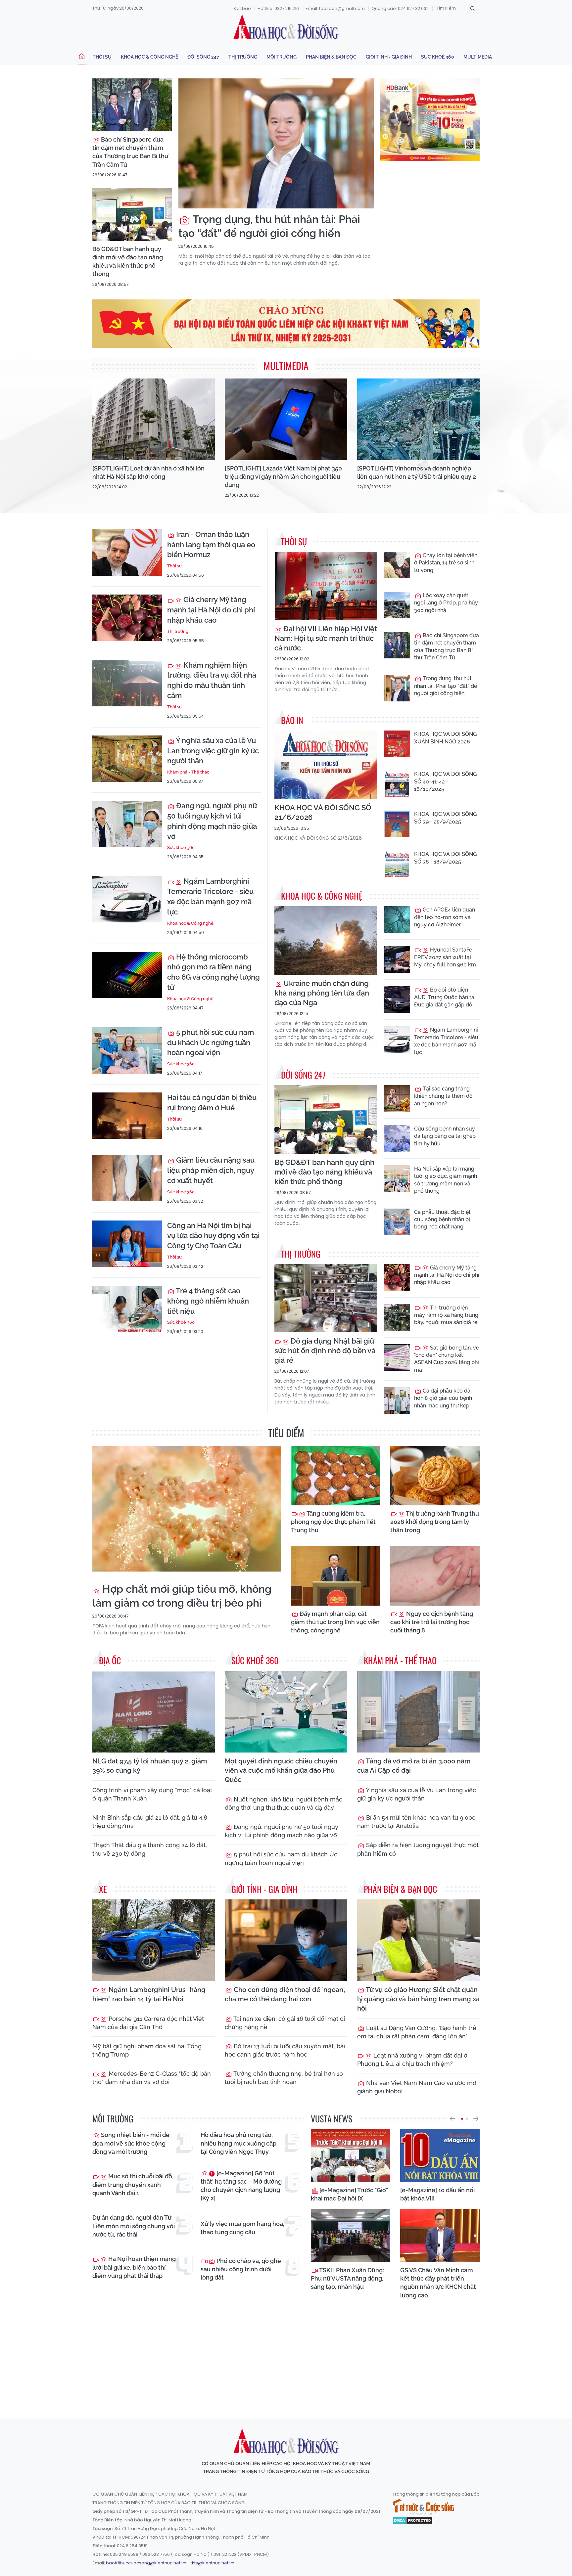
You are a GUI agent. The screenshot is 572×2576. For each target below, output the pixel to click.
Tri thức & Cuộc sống (423, 2507)
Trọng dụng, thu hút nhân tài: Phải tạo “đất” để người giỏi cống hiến (269, 226)
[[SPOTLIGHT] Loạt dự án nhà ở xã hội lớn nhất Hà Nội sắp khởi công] (154, 419)
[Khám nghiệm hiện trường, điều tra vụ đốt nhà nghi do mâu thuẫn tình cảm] (127, 683)
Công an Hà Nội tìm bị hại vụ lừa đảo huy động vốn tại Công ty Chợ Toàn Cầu (213, 1236)
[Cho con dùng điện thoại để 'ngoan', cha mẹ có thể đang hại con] (286, 1940)
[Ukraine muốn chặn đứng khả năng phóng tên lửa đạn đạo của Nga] (326, 940)
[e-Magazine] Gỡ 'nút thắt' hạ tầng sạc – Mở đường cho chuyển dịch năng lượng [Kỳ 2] (241, 2186)
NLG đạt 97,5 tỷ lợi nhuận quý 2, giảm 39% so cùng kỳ (150, 1766)
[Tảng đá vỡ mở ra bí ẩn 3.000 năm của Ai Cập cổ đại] (418, 1712)
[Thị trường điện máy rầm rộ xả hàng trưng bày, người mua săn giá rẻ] (397, 1317)
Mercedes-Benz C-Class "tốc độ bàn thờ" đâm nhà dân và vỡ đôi (152, 2078)
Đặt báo (242, 8)
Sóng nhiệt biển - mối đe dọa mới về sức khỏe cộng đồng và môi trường (131, 2143)
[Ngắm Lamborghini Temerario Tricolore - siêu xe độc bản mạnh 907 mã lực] (127, 899)
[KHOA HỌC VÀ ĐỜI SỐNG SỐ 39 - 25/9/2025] (397, 824)
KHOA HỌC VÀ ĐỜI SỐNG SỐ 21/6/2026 (323, 812)
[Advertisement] (286, 2353)
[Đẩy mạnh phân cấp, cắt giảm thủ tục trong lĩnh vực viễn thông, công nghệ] (336, 1576)
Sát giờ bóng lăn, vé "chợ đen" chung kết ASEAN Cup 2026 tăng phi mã (447, 1359)
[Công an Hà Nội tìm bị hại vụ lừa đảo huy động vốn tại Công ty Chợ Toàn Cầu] (127, 1244)
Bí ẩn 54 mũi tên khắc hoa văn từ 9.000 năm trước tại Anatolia (416, 1822)
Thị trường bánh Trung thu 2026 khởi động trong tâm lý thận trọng (435, 1522)
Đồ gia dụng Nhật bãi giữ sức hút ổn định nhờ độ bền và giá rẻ (325, 1351)
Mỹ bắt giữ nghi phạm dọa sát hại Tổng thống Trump (147, 2050)
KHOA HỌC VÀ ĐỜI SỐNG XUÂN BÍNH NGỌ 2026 (445, 738)
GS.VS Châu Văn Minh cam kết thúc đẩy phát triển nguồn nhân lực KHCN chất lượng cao (438, 2283)
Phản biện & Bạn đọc (331, 57)
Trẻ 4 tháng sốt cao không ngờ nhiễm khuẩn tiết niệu (208, 1301)
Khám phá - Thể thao (188, 772)
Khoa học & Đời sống (286, 27)
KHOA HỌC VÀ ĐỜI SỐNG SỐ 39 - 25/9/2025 (445, 818)
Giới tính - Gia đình (389, 57)
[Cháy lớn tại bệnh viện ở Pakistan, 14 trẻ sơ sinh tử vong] (397, 565)
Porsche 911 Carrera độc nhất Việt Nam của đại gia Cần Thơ (148, 2023)
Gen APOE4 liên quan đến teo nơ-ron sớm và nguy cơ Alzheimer (445, 917)
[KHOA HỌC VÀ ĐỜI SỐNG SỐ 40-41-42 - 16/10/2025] (397, 784)
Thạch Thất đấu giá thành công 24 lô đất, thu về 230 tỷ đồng (150, 1849)
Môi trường (282, 57)
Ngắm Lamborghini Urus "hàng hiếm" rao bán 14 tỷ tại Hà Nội (149, 1994)
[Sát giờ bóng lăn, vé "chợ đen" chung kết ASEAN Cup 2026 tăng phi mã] (397, 1357)
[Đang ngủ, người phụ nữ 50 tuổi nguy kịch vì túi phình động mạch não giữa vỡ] (127, 824)
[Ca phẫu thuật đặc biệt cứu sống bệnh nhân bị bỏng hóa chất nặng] (397, 1222)
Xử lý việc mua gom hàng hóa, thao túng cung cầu (242, 2228)
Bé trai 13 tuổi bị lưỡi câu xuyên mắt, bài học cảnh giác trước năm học (285, 2050)
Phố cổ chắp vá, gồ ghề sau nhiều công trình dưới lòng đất (241, 2269)
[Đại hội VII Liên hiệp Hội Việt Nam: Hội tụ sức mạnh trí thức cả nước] (326, 586)
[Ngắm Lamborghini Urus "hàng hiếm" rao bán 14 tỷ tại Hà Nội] (154, 1940)
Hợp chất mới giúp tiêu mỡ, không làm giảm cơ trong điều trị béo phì (182, 1596)
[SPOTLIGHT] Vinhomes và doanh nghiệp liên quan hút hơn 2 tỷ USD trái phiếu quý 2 (417, 472)
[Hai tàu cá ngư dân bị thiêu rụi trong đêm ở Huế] (127, 1116)
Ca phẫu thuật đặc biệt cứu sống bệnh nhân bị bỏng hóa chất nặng (442, 1220)
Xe (103, 1889)
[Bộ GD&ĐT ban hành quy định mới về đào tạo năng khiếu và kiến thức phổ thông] (132, 214)
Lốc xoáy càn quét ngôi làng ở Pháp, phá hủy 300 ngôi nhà (446, 603)
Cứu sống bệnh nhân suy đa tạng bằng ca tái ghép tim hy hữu (445, 1136)
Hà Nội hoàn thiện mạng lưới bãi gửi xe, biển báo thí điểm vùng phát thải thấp (134, 2267)
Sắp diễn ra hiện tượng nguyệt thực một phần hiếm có (418, 1849)
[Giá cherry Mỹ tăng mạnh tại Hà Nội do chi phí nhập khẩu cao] (127, 618)
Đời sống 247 (203, 57)
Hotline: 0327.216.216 (278, 8)
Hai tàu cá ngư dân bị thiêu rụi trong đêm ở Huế (212, 1103)
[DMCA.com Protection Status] (413, 2520)
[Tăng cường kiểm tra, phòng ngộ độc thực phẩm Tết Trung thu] (336, 1476)
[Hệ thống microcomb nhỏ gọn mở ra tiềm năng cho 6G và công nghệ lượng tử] (127, 975)
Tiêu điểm (286, 1433)
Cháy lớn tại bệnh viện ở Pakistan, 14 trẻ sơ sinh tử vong (446, 563)
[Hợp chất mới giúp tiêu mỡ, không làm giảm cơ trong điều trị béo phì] (187, 1509)
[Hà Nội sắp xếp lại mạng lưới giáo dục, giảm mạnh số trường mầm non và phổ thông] (397, 1178)
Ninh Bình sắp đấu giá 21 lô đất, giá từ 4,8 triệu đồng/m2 (150, 1822)
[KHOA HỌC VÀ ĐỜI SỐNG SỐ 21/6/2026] (326, 765)
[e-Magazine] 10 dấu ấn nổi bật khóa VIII (437, 2194)
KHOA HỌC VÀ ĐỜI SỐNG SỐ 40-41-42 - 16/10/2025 (445, 781)
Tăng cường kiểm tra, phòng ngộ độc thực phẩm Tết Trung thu (333, 1522)
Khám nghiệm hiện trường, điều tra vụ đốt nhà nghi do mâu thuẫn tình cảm (212, 680)
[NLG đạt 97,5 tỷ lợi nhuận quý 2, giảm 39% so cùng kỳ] (154, 1712)
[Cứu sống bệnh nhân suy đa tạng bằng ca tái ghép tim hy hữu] (397, 1138)
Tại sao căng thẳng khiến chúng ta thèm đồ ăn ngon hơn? (443, 1096)
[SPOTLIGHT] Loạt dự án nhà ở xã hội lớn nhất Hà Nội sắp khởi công (148, 472)
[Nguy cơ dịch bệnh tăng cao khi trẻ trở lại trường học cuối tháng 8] (435, 1576)
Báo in (292, 720)
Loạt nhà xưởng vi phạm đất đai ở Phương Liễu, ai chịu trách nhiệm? (412, 2060)
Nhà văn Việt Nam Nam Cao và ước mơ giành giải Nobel (417, 2087)
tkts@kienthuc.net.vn (213, 2563)
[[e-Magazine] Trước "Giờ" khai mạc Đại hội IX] (351, 2155)
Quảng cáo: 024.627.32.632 (400, 8)
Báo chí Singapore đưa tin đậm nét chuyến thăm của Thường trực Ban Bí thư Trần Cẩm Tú (130, 152)
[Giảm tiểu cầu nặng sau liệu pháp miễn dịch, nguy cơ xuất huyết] (127, 1178)
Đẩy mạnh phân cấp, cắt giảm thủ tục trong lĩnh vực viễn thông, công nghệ (335, 1622)
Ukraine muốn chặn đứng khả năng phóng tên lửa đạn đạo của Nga (322, 993)
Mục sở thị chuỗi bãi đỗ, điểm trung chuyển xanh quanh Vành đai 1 (133, 2184)
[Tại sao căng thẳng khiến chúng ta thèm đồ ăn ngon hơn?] (397, 1098)
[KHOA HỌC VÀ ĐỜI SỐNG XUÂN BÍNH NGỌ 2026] (397, 744)
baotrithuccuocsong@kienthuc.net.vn (146, 2563)
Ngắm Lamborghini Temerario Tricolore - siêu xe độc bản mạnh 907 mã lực (210, 896)
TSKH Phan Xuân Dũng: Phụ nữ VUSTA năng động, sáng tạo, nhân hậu (347, 2278)
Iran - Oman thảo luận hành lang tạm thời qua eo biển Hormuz (211, 545)
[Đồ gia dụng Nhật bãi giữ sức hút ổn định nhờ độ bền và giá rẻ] (326, 1298)
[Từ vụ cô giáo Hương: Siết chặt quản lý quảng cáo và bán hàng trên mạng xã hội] (418, 1940)
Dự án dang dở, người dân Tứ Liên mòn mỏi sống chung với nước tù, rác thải (134, 2226)
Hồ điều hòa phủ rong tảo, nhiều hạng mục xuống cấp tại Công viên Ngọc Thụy (238, 2143)
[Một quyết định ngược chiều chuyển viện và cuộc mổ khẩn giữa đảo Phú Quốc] (286, 1712)
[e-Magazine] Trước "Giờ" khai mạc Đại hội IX (349, 2194)
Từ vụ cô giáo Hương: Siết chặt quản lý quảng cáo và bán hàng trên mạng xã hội (418, 1999)
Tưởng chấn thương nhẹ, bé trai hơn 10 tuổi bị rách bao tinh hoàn (284, 2078)
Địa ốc (110, 1660)
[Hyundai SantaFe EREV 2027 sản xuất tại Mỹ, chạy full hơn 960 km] (397, 959)
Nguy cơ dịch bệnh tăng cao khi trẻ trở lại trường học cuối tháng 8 (432, 1622)
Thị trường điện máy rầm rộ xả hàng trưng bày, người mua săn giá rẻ (446, 1315)
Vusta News (332, 2119)
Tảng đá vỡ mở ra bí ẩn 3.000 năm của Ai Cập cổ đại (414, 1766)
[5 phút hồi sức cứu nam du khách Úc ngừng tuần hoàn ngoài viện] (127, 1050)
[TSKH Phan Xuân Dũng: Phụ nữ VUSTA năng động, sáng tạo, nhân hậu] (351, 2236)
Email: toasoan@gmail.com (335, 8)
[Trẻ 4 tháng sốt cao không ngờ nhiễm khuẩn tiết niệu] (127, 1309)
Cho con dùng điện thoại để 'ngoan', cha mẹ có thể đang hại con (285, 1994)
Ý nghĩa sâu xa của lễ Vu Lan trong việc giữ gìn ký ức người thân (213, 751)
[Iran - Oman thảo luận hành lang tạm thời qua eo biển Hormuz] (127, 553)
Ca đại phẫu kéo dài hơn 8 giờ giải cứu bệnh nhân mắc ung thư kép (443, 1398)
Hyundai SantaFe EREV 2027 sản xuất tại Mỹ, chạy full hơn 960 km (445, 957)
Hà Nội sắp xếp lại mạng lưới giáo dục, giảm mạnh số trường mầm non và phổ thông (446, 1180)
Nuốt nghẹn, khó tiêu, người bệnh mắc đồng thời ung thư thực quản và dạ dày (284, 1803)
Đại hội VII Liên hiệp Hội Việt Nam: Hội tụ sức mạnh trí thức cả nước (326, 638)
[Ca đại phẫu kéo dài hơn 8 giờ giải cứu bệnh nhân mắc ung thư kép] (397, 1400)
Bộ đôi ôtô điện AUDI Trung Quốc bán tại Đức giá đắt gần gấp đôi (445, 997)
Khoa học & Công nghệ (149, 57)
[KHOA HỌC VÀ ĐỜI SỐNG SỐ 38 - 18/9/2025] (397, 864)
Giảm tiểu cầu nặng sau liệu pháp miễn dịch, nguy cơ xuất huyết (211, 1170)
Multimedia (478, 57)
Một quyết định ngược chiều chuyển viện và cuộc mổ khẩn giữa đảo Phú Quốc (281, 1770)
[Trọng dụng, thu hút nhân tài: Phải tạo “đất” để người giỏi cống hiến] (276, 143)
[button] (452, 2119)
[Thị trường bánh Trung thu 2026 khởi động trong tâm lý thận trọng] (435, 1476)
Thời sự (102, 57)
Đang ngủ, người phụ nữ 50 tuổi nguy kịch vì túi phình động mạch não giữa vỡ (212, 821)
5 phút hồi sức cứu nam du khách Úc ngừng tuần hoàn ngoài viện (211, 1043)
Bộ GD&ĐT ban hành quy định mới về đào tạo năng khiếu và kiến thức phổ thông (128, 262)
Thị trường (243, 57)
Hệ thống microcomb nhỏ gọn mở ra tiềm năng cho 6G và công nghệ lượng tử (214, 972)
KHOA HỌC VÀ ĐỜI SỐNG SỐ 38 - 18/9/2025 (445, 858)
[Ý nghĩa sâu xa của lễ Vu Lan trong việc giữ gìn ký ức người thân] (127, 759)
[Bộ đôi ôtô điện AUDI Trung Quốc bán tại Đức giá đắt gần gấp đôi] (397, 999)
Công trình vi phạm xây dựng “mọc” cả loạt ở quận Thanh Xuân (152, 1794)
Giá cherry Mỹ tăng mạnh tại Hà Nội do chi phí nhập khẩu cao (211, 610)
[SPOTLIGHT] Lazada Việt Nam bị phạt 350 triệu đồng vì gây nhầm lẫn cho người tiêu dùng (283, 477)
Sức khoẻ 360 (438, 57)
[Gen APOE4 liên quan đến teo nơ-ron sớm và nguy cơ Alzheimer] (397, 919)
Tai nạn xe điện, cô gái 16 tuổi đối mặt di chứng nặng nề (285, 2023)
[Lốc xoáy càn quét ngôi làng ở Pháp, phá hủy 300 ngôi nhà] (397, 605)
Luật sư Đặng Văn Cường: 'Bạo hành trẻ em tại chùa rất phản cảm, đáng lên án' (417, 2032)
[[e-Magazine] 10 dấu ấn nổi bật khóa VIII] (440, 2155)
